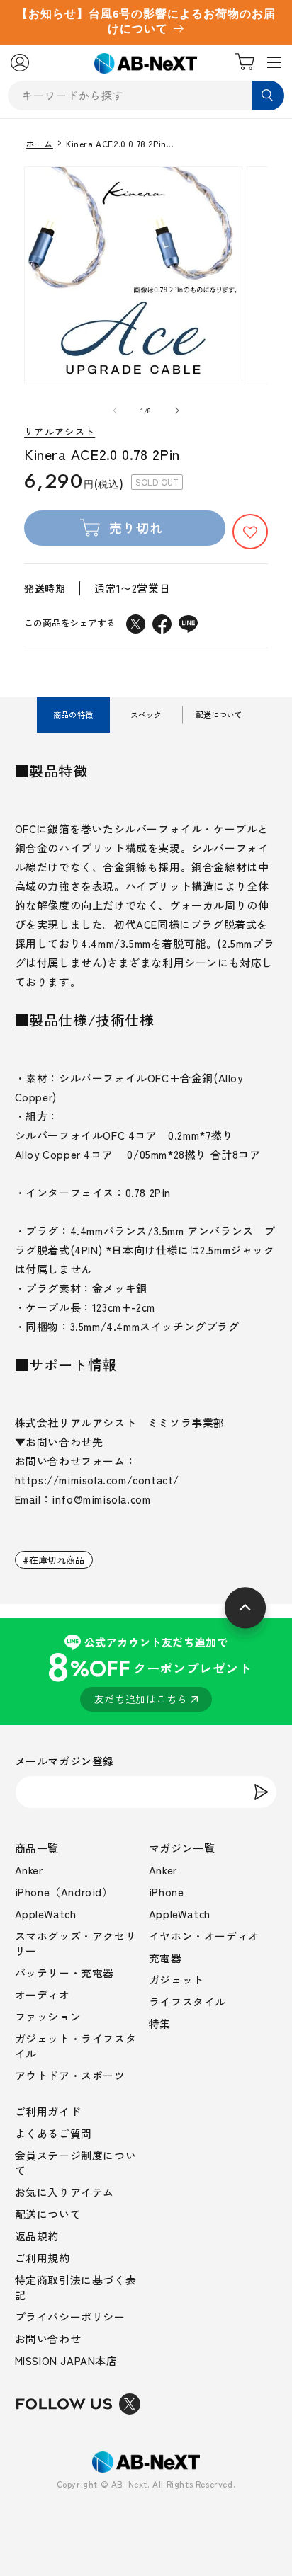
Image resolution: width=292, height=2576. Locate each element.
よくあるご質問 (54, 2133)
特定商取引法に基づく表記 (76, 2287)
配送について (48, 2214)
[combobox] (146, 96)
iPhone (167, 1892)
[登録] (261, 1792)
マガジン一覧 (182, 1848)
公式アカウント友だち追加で (149, 1670)
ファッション (48, 2016)
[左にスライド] (115, 411)
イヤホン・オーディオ (204, 1936)
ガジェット (176, 1980)
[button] (250, 532)
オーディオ (43, 1994)
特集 (160, 2023)
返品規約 (37, 2236)
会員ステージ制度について (76, 2163)
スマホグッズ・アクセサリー (76, 1943)
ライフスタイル (187, 2002)
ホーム (40, 144)
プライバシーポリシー (70, 2317)
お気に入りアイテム (64, 2192)
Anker (29, 1870)
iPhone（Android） (64, 1892)
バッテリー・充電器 (64, 1973)
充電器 (165, 1958)
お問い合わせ (48, 2339)
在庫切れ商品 (57, 1560)
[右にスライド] (177, 411)
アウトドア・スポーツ (70, 2075)
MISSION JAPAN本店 (66, 2360)
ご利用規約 (43, 2258)
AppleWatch (46, 1914)
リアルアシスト (60, 432)
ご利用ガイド (48, 2111)
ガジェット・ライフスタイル (76, 2046)
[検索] (268, 96)
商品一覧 (37, 1848)
